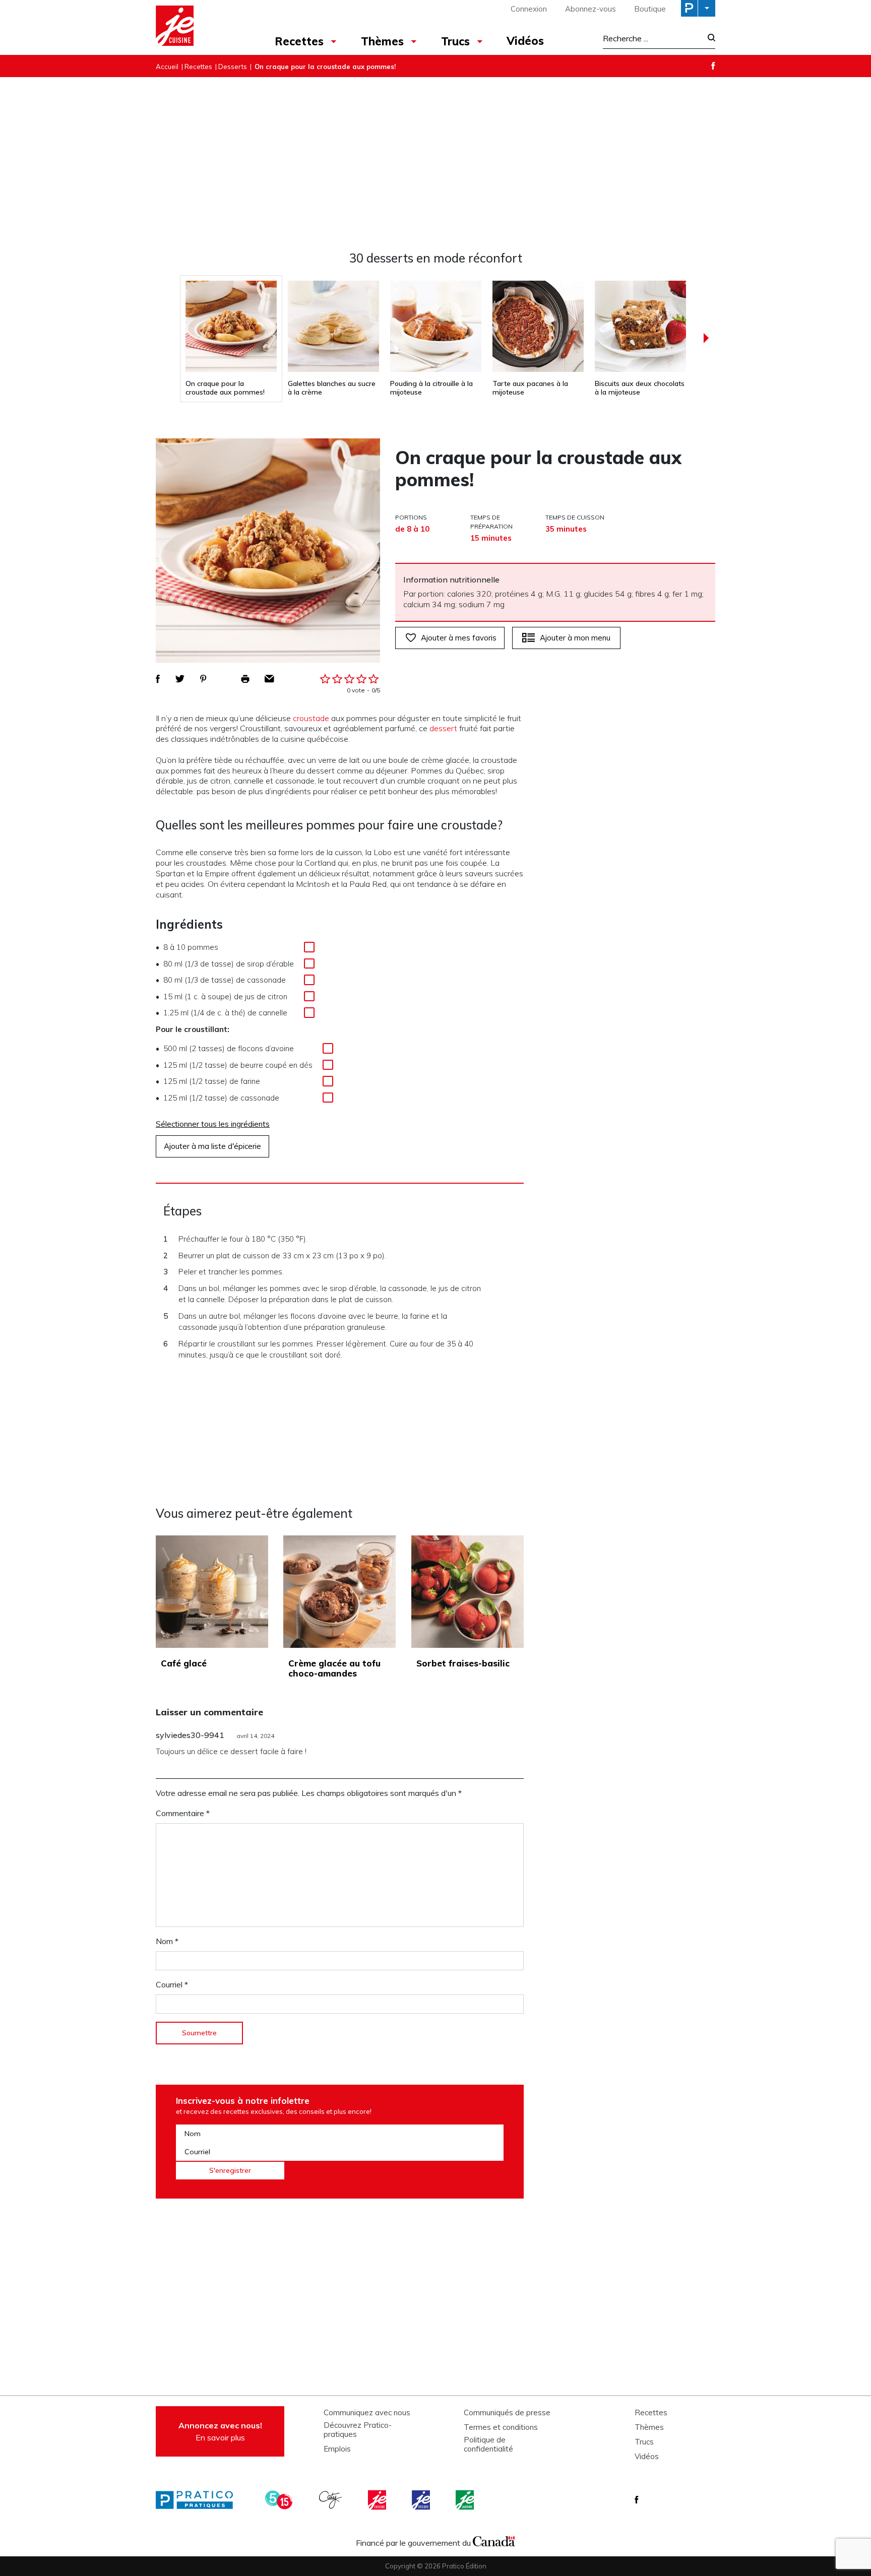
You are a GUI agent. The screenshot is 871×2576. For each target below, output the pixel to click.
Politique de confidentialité (488, 2444)
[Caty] (332, 2500)
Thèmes (382, 41)
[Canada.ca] (494, 2540)
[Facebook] (713, 66)
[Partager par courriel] (269, 679)
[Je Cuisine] (200, 27)
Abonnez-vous (590, 9)
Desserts (233, 67)
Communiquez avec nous (367, 2413)
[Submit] (708, 39)
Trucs (455, 41)
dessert (443, 728)
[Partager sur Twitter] (180, 679)
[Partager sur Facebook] (158, 679)
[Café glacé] (212, 1592)
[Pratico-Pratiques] (199, 2500)
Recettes (299, 41)
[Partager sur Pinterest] (203, 679)
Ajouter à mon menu (575, 638)
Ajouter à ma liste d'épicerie (212, 1146)
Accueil (167, 67)
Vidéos (525, 41)
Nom (167, 1941)
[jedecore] (422, 2500)
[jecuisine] (378, 2500)
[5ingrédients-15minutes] (280, 2500)
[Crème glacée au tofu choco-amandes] (339, 1592)
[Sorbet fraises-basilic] (468, 1592)
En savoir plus (220, 2431)
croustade (311, 718)
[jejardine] (466, 2500)
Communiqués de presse (507, 2413)
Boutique (650, 9)
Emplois (337, 2449)
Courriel (172, 1984)
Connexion (529, 9)
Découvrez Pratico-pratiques (358, 2430)
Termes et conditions (501, 2427)
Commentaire (183, 1813)
